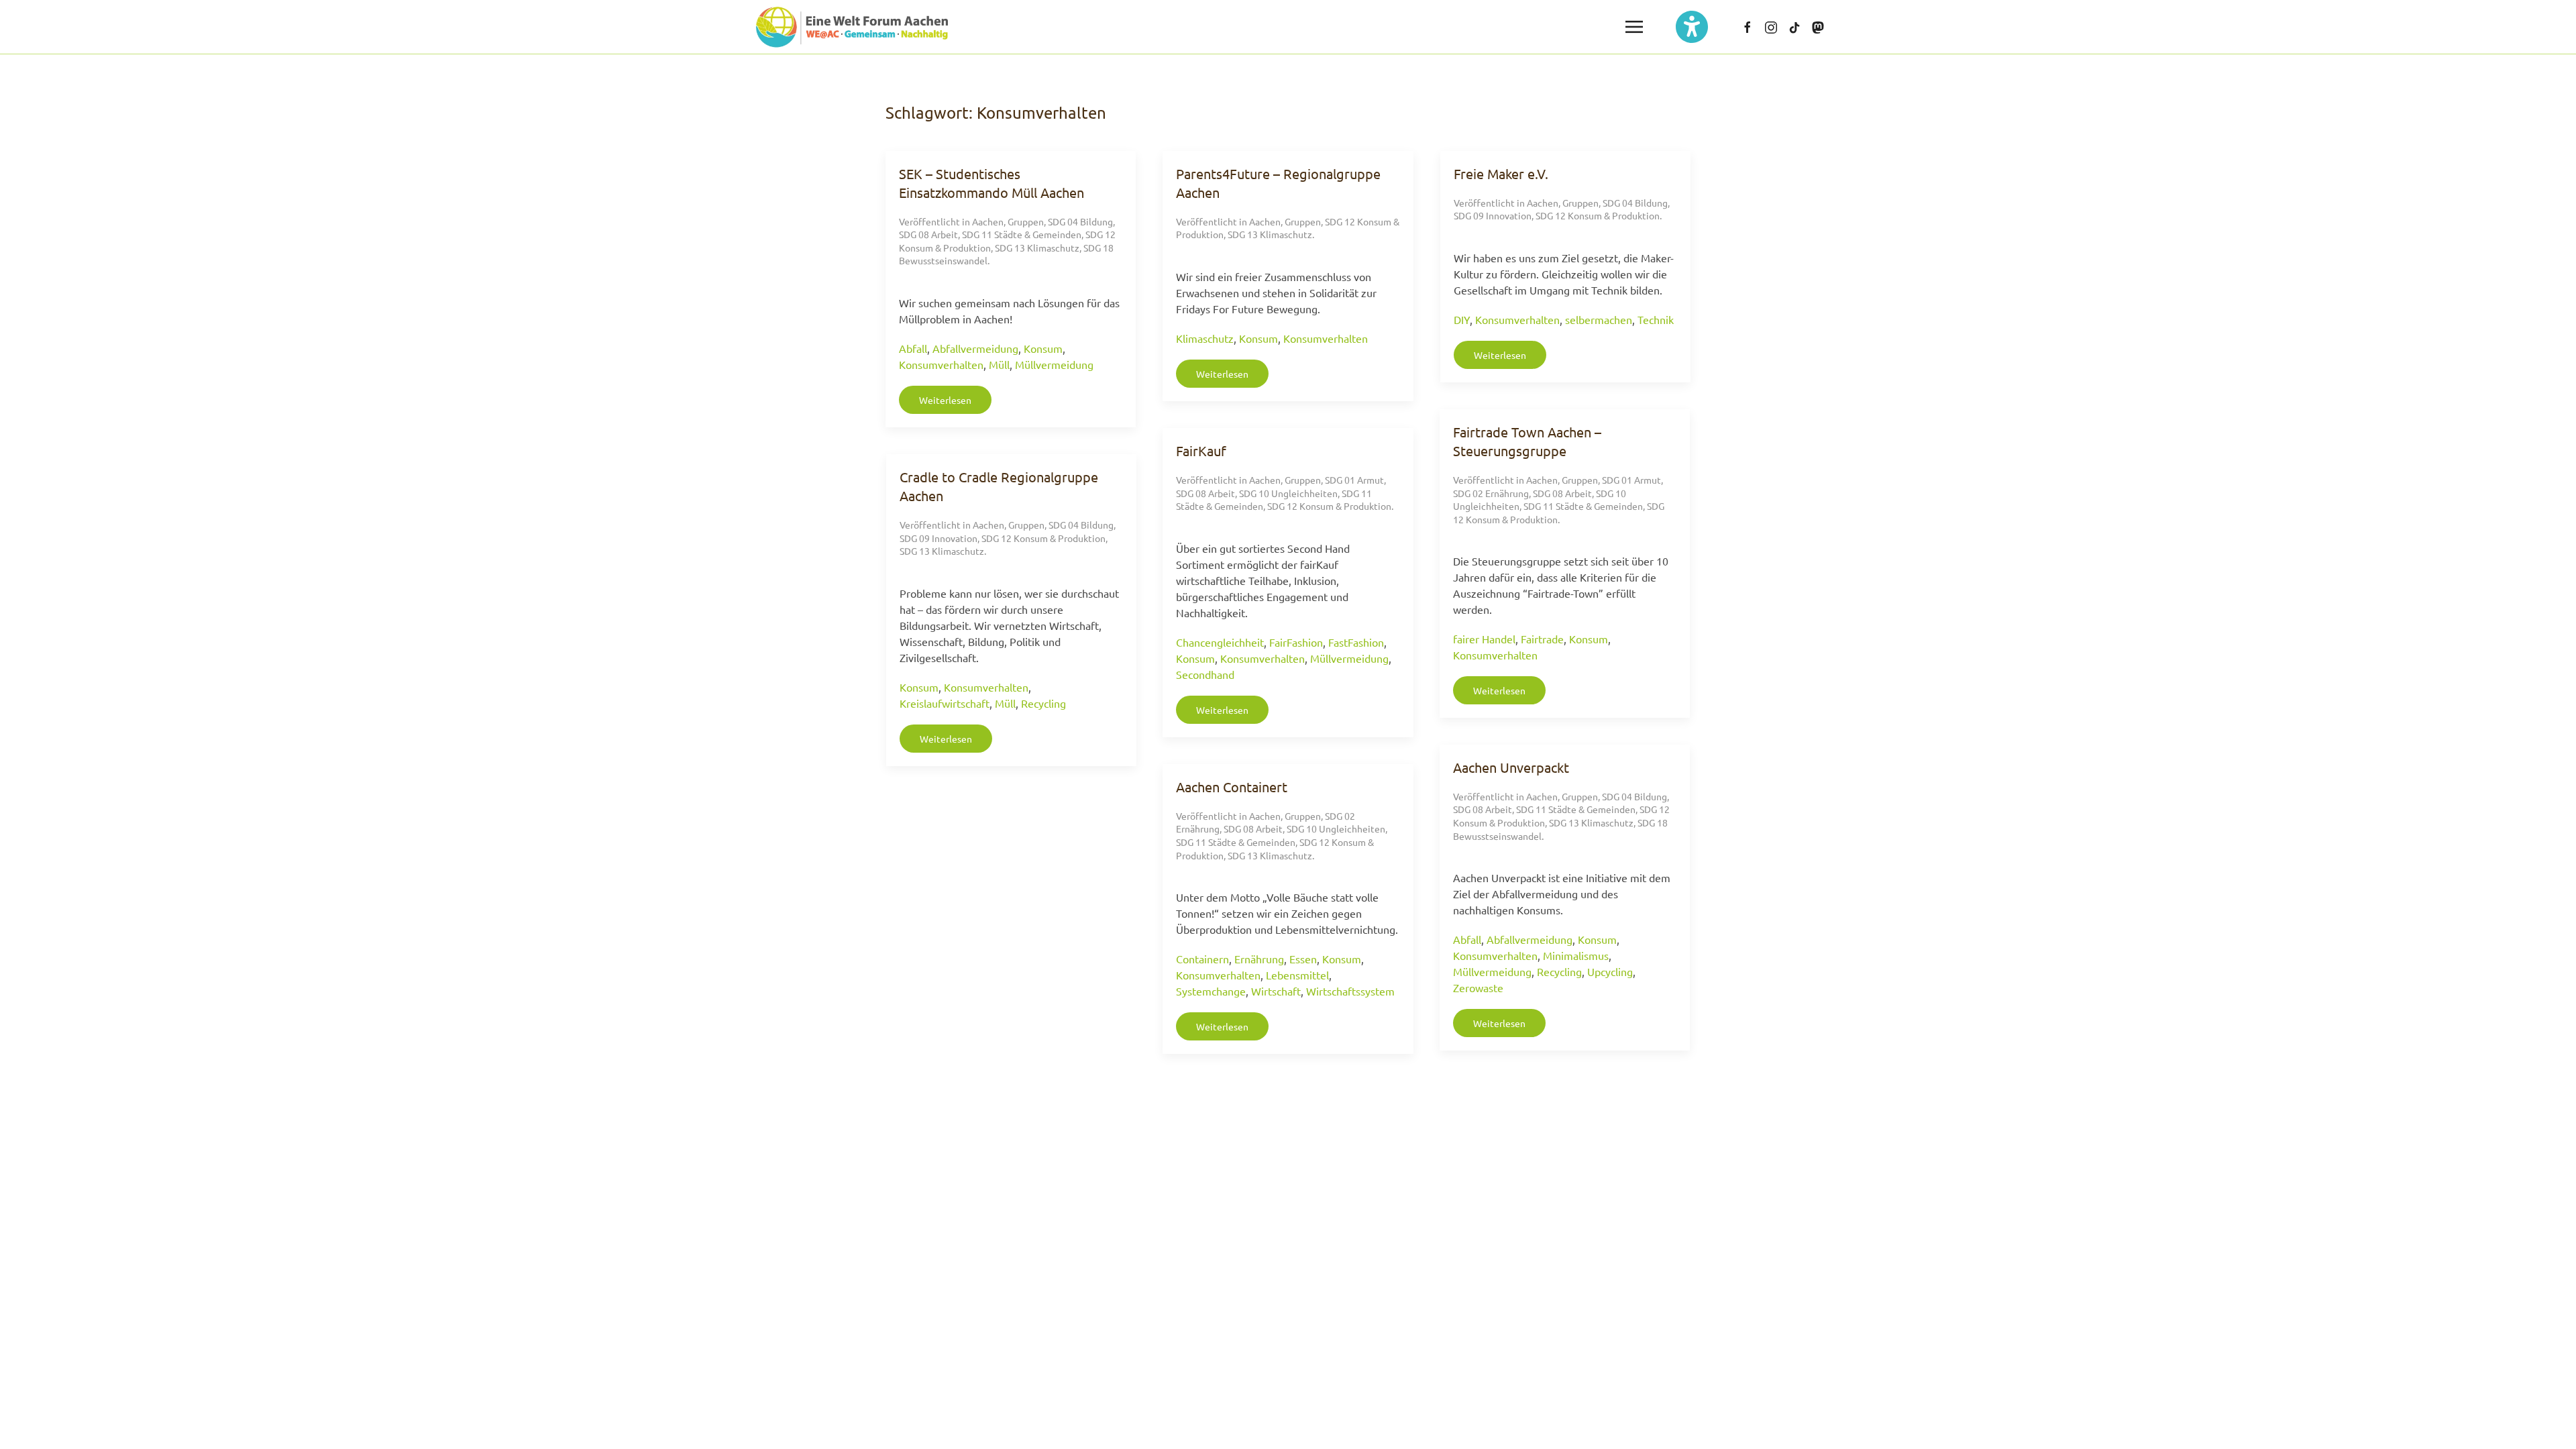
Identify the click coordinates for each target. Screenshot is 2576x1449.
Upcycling (1610, 971)
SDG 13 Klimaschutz (1037, 248)
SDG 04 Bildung (1080, 221)
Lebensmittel (1297, 975)
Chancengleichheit (1220, 642)
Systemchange (1211, 991)
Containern (1202, 959)
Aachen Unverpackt (1511, 767)
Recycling (1043, 703)
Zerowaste (1478, 987)
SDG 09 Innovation (1493, 215)
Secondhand (1205, 674)
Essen (1303, 959)
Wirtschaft (1276, 991)
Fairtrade (1542, 639)
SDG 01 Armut (1631, 480)
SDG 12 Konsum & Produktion (1598, 215)
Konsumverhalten (941, 364)
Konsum (1043, 348)
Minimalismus (1576, 955)
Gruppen (1026, 221)
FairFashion (1296, 642)
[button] (1634, 27)
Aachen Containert (1232, 787)
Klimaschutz (1205, 338)
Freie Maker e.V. (1501, 173)
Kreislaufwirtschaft (945, 703)
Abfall (913, 348)
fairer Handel (1484, 639)
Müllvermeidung (1054, 364)
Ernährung (1259, 959)
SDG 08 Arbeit (928, 234)
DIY (1462, 319)
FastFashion (1356, 642)
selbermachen (1599, 319)
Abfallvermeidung (975, 348)
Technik (1656, 319)
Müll (999, 364)
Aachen (988, 221)
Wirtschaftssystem (1350, 991)
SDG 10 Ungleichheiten (1288, 493)
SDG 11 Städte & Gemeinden (1022, 234)
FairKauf (1201, 450)
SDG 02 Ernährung (1491, 493)
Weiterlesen (945, 400)
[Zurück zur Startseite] (852, 27)
